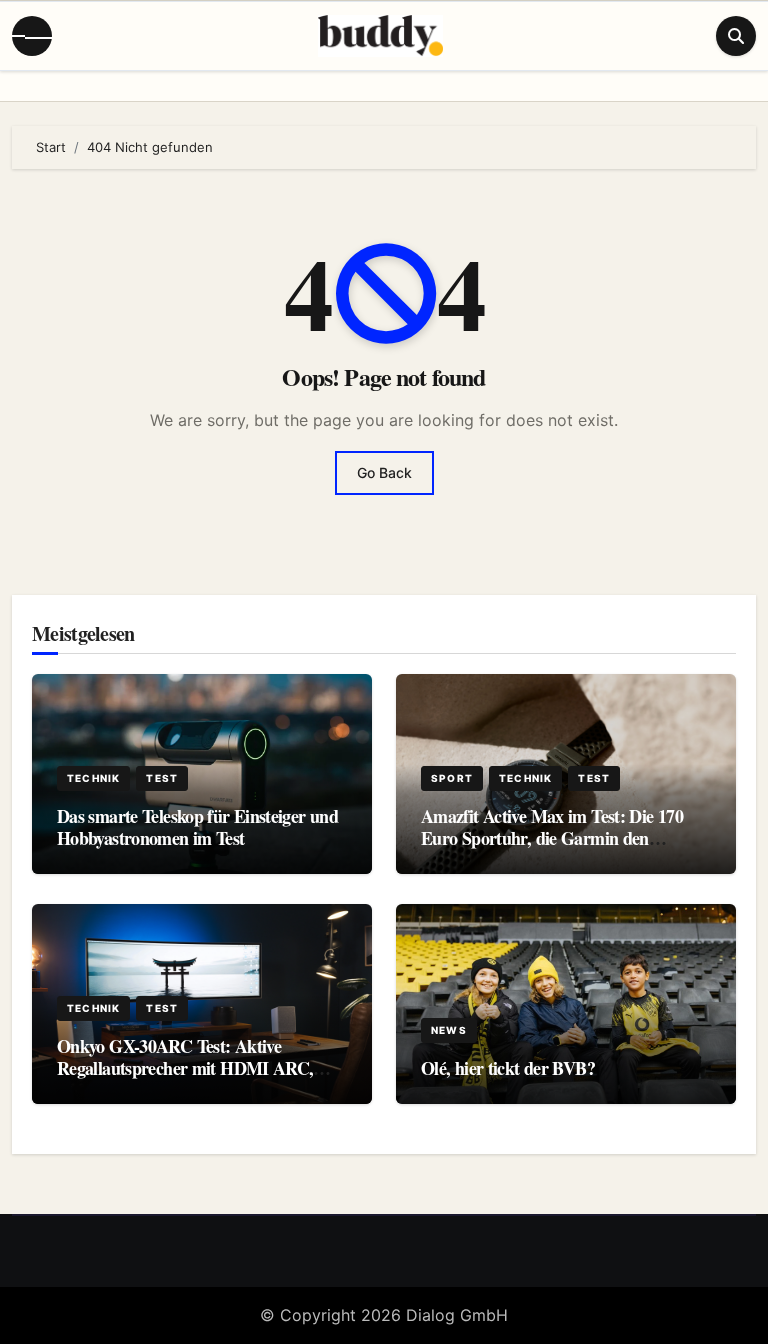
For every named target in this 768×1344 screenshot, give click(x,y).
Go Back (384, 472)
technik (93, 778)
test (162, 778)
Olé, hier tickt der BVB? (508, 1068)
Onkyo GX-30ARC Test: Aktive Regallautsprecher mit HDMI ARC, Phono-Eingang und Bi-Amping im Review (185, 1078)
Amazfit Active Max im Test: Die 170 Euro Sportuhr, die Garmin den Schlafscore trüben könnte (552, 837)
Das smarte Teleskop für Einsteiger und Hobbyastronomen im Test (197, 827)
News (449, 1030)
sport (452, 778)
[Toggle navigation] (32, 36)
